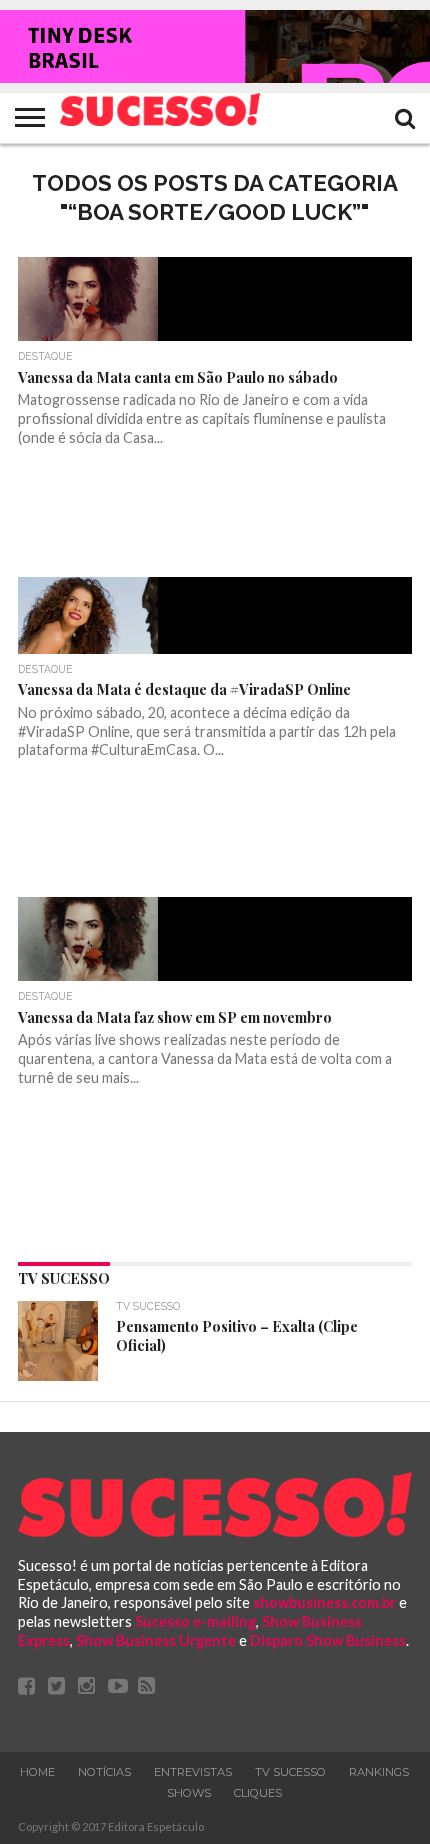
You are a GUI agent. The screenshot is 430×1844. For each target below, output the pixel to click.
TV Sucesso (290, 1772)
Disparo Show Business (328, 1640)
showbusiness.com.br (324, 1602)
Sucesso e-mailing (195, 1621)
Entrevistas (193, 1772)
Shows (189, 1793)
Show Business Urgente (156, 1640)
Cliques (258, 1793)
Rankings (379, 1772)
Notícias (104, 1772)
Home (37, 1772)
